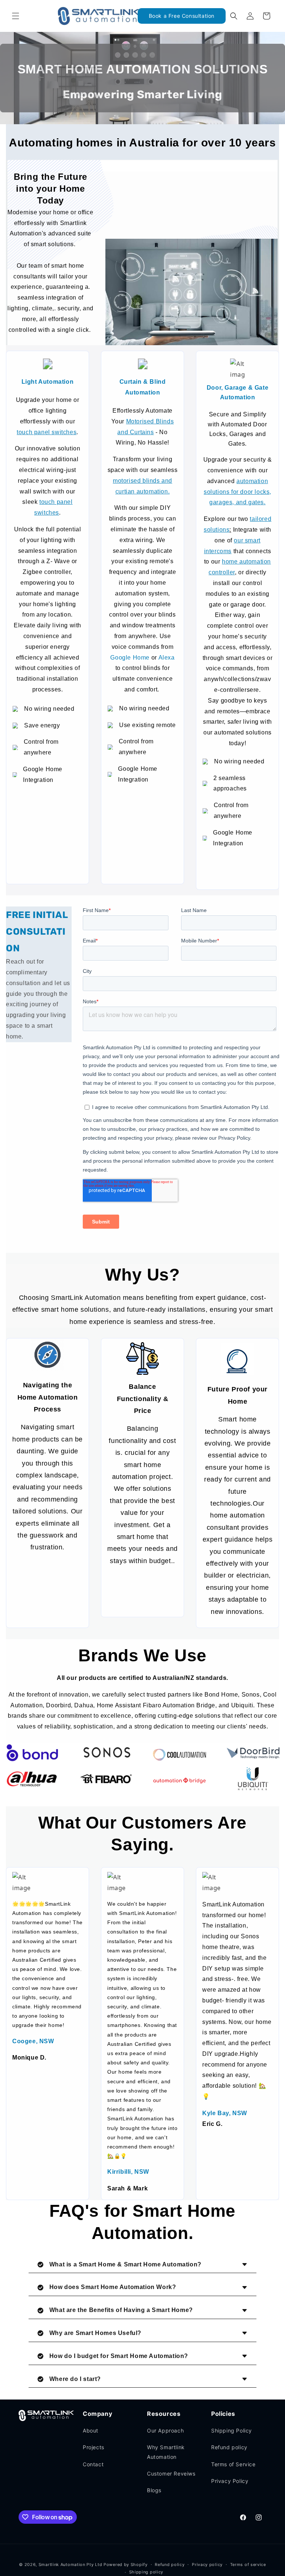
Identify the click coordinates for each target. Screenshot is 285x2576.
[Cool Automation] (179, 1755)
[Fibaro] (106, 1779)
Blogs (154, 2490)
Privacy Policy (230, 2481)
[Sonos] (106, 1753)
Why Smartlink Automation (166, 2452)
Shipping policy (146, 2572)
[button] (16, 16)
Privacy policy (207, 2565)
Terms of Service (233, 2464)
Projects (94, 2447)
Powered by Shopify (126, 2565)
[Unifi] (253, 1779)
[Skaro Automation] (179, 1781)
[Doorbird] (253, 1753)
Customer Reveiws (171, 2473)
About (91, 2430)
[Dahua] (32, 1779)
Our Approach (165, 2430)
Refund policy (229, 2447)
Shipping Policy (232, 2430)
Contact (93, 2464)
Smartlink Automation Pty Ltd (71, 2565)
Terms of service (248, 2565)
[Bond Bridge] (32, 1753)
